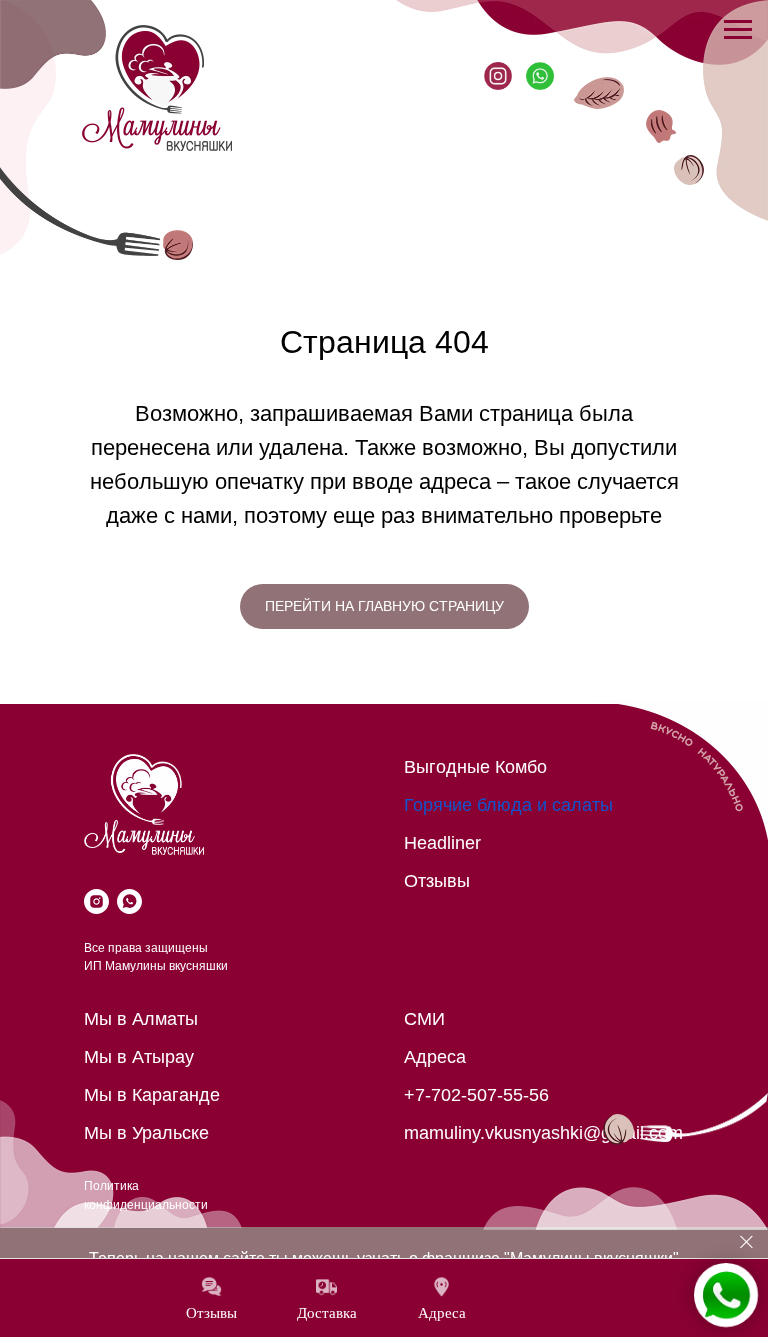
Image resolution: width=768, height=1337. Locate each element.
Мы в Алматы (141, 1019)
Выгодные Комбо (475, 767)
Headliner (442, 843)
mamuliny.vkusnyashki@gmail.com (543, 1133)
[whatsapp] (129, 901)
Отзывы (437, 881)
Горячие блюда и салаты (508, 805)
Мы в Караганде (152, 1095)
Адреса (435, 1057)
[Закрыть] (746, 1242)
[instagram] (96, 901)
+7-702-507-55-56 (476, 1095)
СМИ (424, 1019)
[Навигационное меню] (738, 30)
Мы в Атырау (139, 1057)
